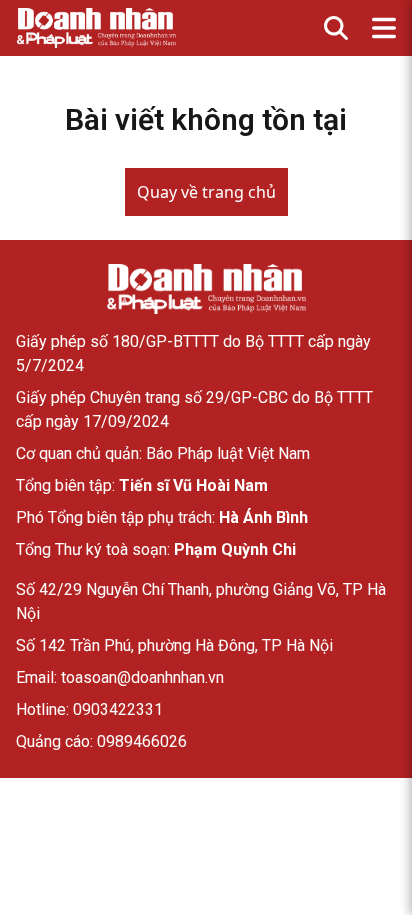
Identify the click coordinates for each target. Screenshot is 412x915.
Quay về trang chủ (206, 192)
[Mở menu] (384, 28)
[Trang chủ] (206, 289)
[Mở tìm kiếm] (336, 28)
